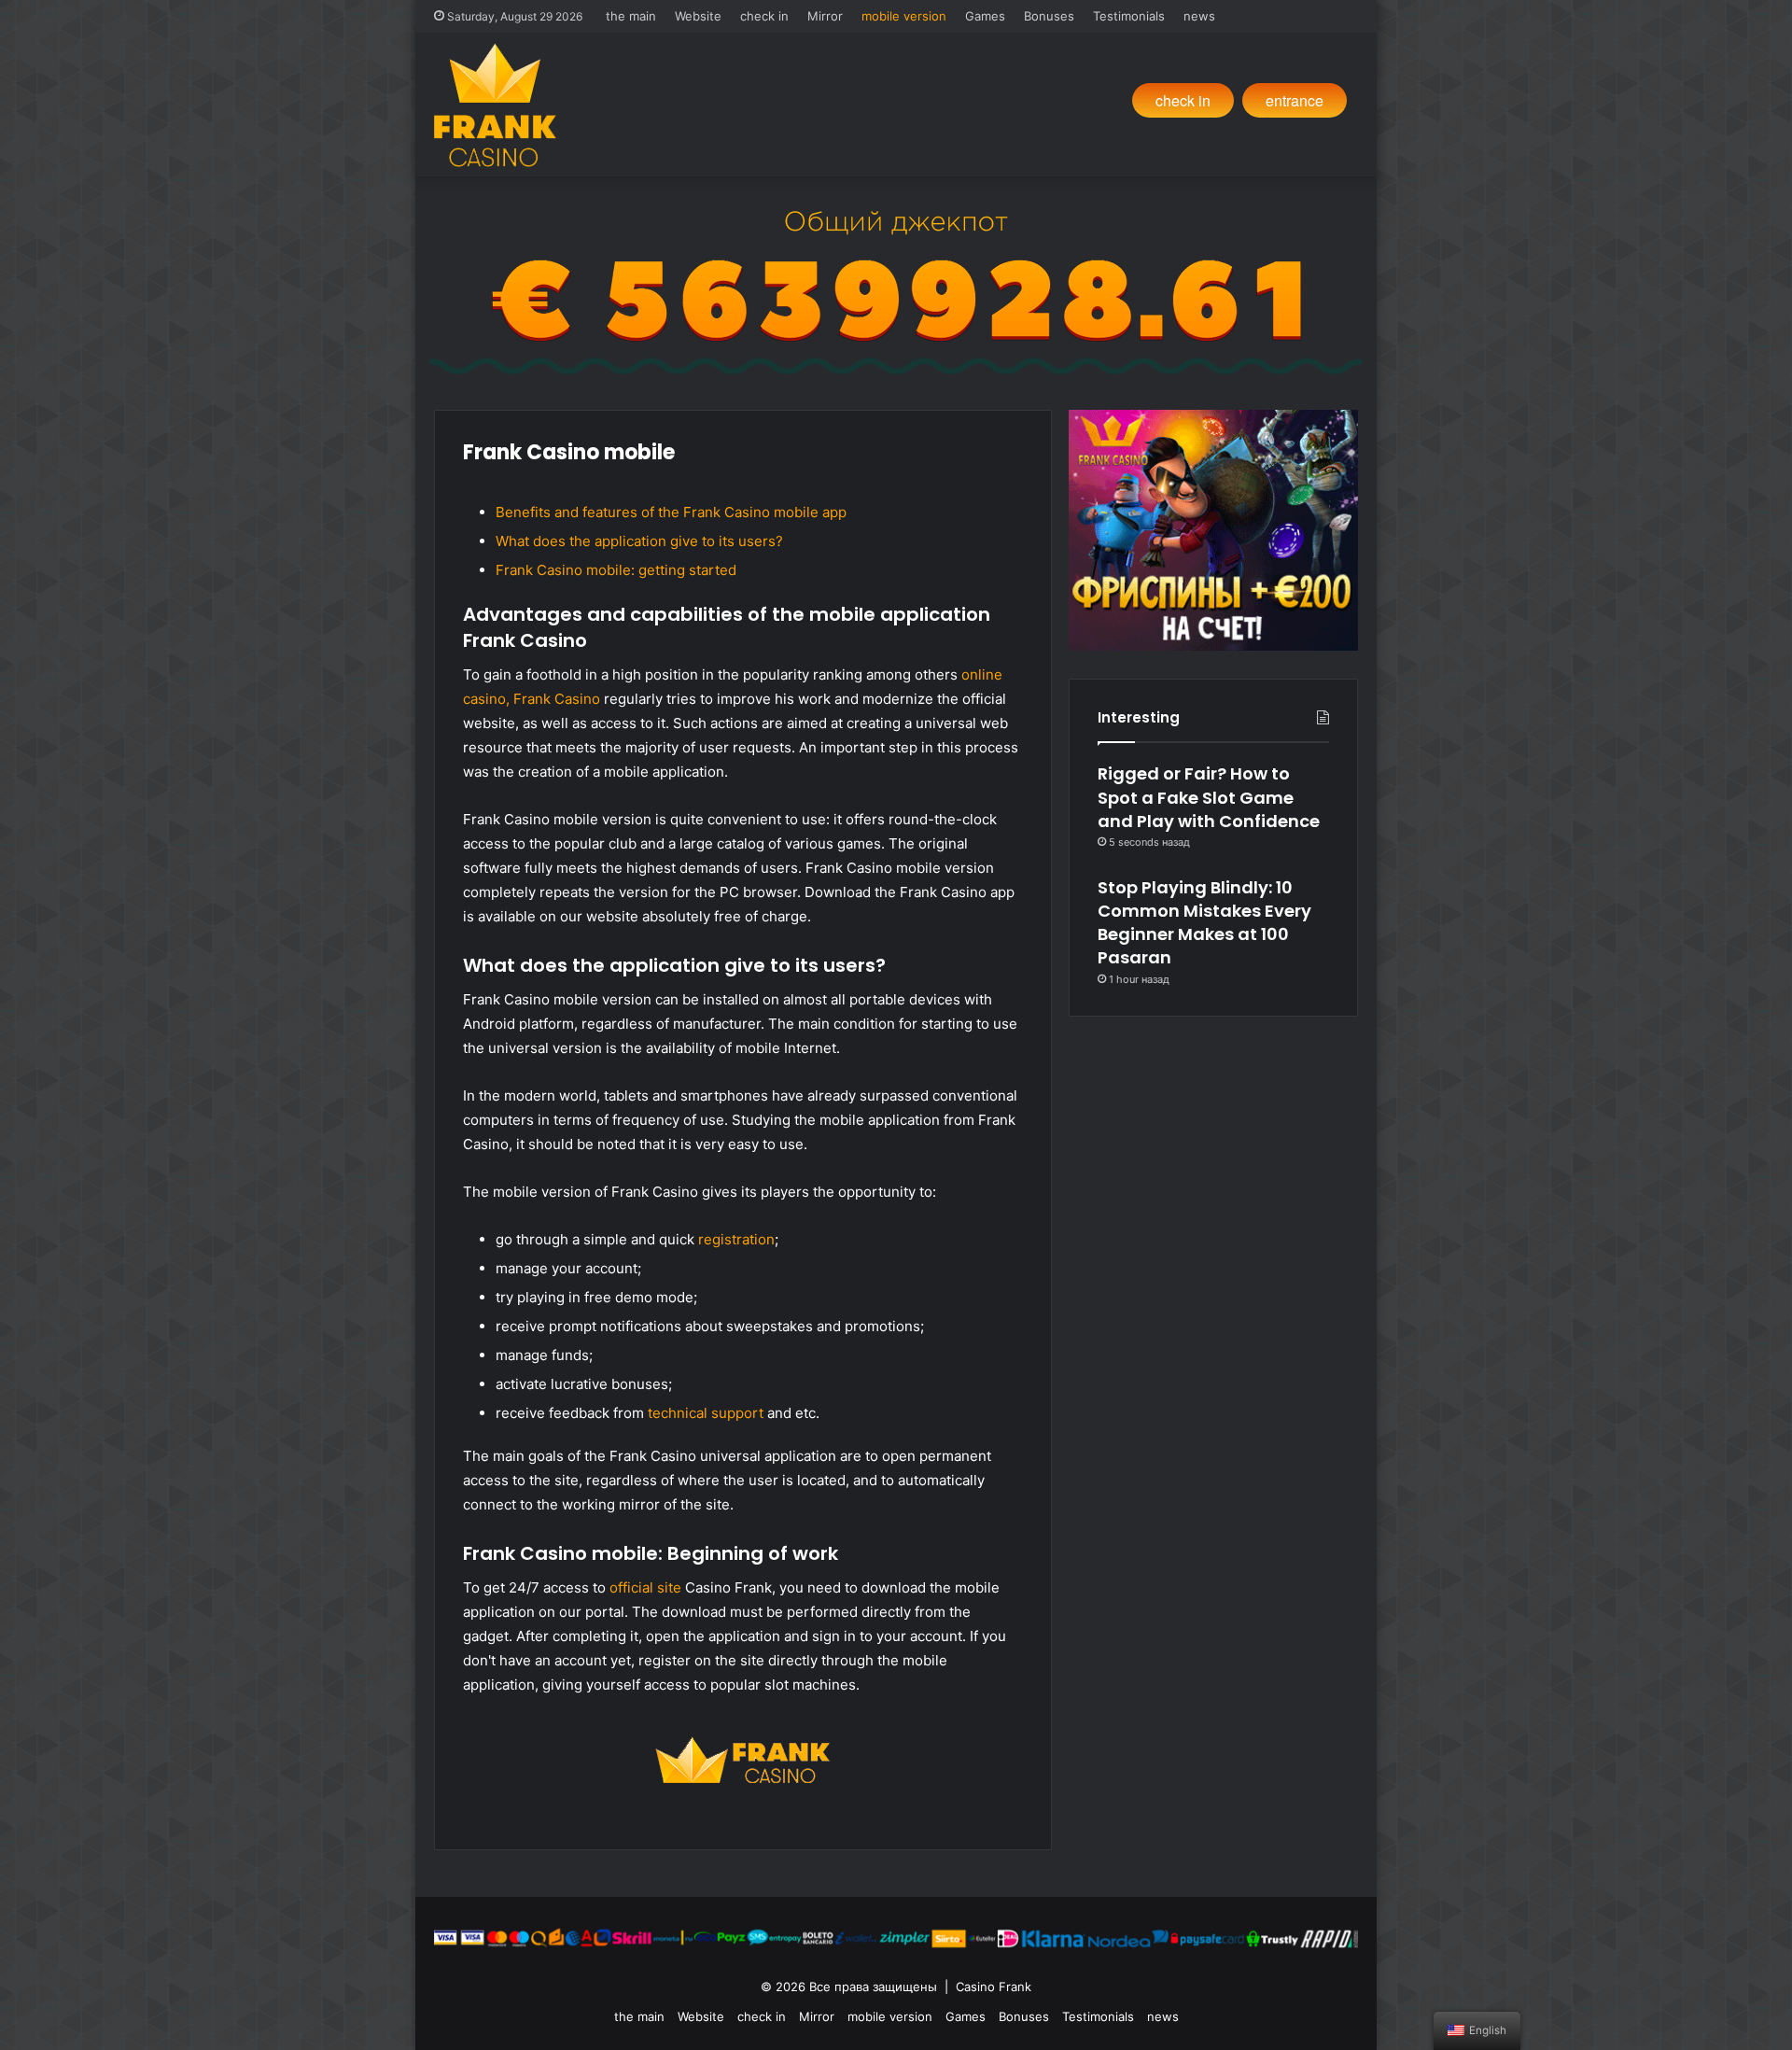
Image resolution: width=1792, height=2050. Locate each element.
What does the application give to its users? (639, 541)
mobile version (904, 16)
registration (736, 1239)
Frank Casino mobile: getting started (616, 570)
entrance (1295, 100)
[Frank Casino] (495, 105)
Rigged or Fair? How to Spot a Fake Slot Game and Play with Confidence (1209, 797)
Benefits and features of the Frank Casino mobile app (671, 512)
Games (985, 16)
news (1199, 16)
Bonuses (1049, 16)
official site (645, 1587)
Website (698, 16)
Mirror (825, 16)
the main (631, 16)
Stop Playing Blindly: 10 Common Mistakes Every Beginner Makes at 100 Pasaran (1204, 923)
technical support (706, 1413)
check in (764, 16)
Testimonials (1129, 16)
